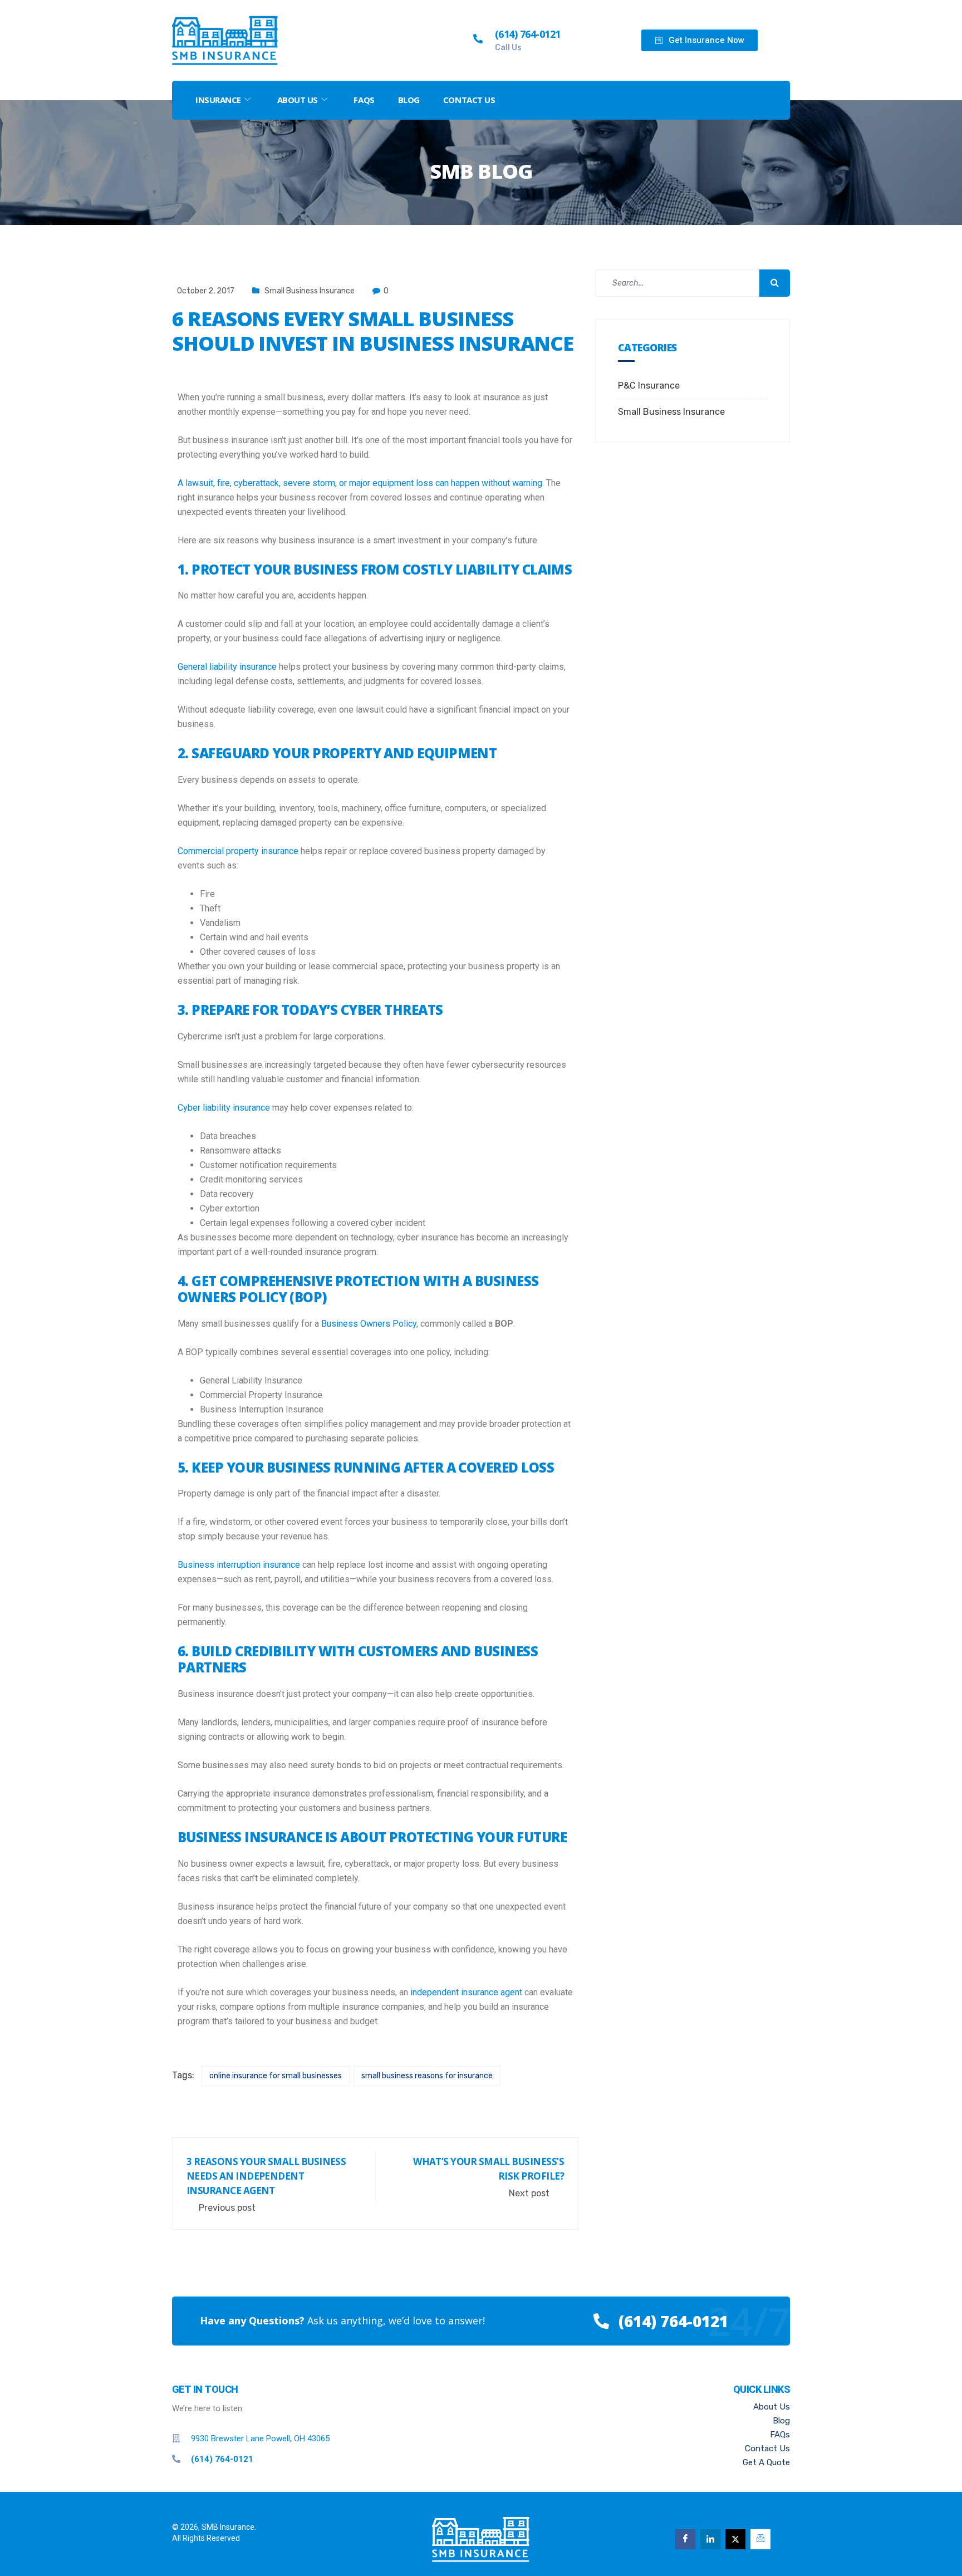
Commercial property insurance (238, 851)
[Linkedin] (710, 2539)
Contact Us (469, 100)
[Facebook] (685, 2539)
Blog (409, 100)
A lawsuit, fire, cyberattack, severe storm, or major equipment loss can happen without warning (360, 483)
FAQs (364, 100)
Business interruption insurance (239, 1565)
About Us (298, 100)
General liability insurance (227, 667)
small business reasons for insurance (427, 2076)
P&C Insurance (649, 386)
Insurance (218, 100)
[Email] (760, 2539)
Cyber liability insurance (224, 1108)
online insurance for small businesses (276, 2076)
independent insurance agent (466, 1992)
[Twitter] (735, 2539)
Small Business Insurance (310, 291)
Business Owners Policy (369, 1324)
